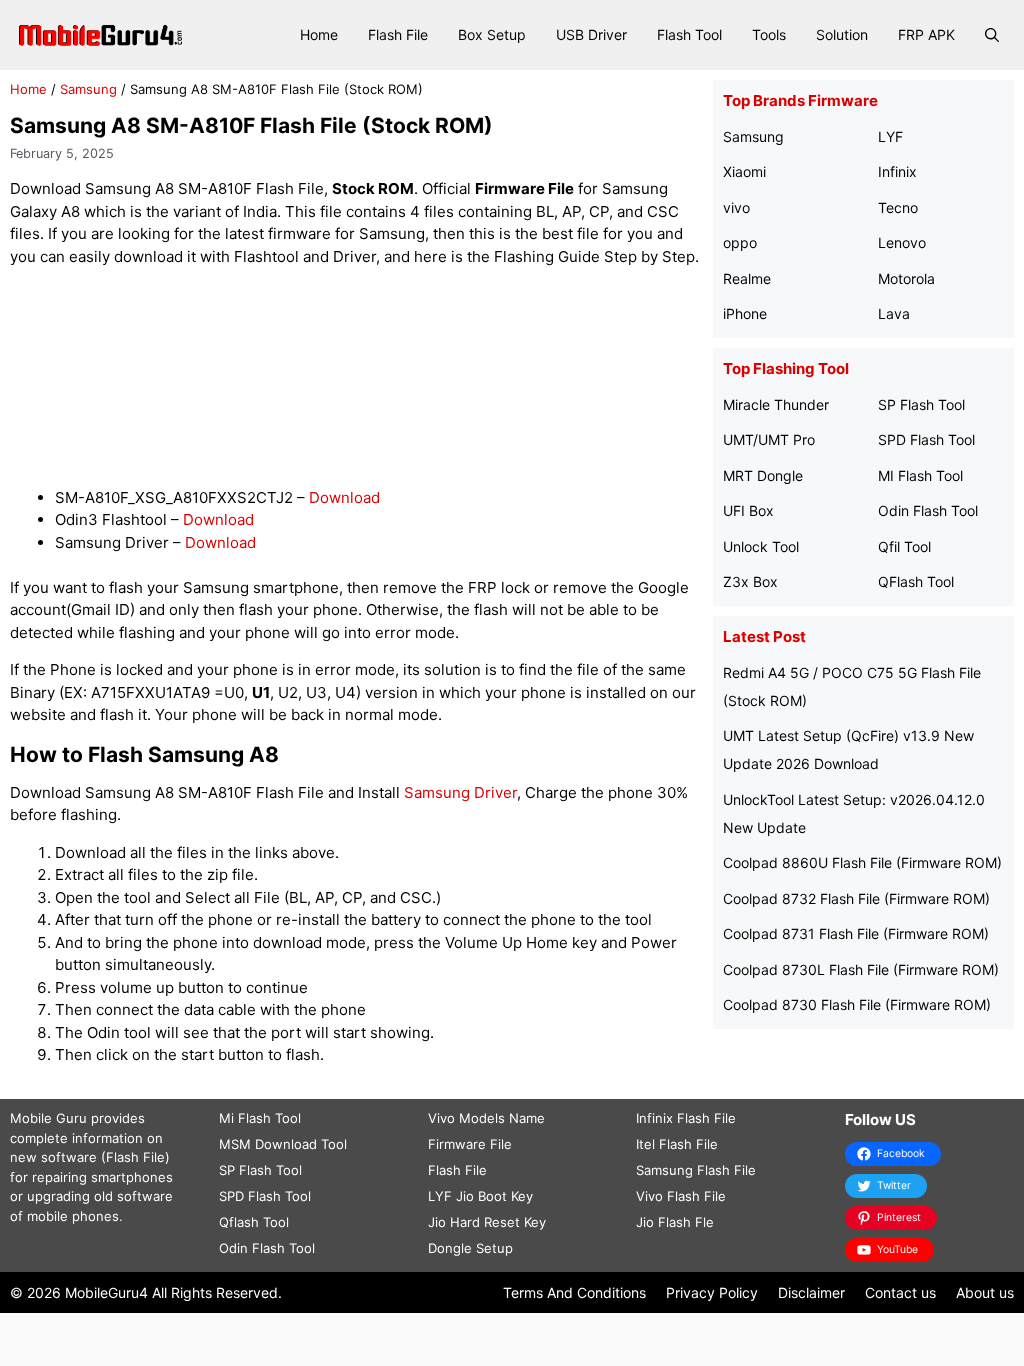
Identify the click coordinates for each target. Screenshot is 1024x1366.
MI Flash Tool (920, 475)
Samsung (88, 89)
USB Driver (591, 34)
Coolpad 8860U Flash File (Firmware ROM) (862, 862)
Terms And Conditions (574, 1292)
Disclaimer (811, 1292)
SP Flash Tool (921, 404)
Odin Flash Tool (928, 510)
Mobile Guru (48, 1118)
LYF (890, 136)
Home (319, 34)
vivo (736, 207)
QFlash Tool (916, 581)
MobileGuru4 (106, 1292)
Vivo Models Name (486, 1118)
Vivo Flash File (681, 1196)
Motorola (906, 278)
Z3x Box (750, 581)
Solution (842, 34)
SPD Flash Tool (926, 439)
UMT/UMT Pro (769, 439)
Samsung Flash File (696, 1170)
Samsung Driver (460, 792)
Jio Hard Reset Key (487, 1222)
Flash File (398, 34)
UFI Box (748, 510)
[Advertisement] (374, 377)
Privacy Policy (712, 1292)
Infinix (897, 171)
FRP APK (926, 34)
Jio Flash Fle (675, 1222)
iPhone (745, 313)
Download (344, 497)
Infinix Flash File (686, 1118)
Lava (894, 313)
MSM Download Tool (283, 1144)
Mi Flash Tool (260, 1118)
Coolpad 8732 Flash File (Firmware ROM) (856, 898)
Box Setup (492, 34)
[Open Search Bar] (992, 35)
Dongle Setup (470, 1248)
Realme (747, 278)
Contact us (900, 1292)
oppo (740, 242)
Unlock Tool (761, 546)
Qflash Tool (254, 1222)
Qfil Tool (904, 546)
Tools (769, 34)
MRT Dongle (763, 475)
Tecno (898, 207)
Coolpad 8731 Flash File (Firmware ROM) (856, 933)
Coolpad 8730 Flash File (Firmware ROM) (857, 1004)
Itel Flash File (677, 1144)
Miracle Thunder (776, 404)
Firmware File (470, 1144)
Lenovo (902, 242)
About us (985, 1292)
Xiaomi (744, 171)
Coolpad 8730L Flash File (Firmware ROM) (861, 969)
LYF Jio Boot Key (480, 1196)
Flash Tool (689, 34)
